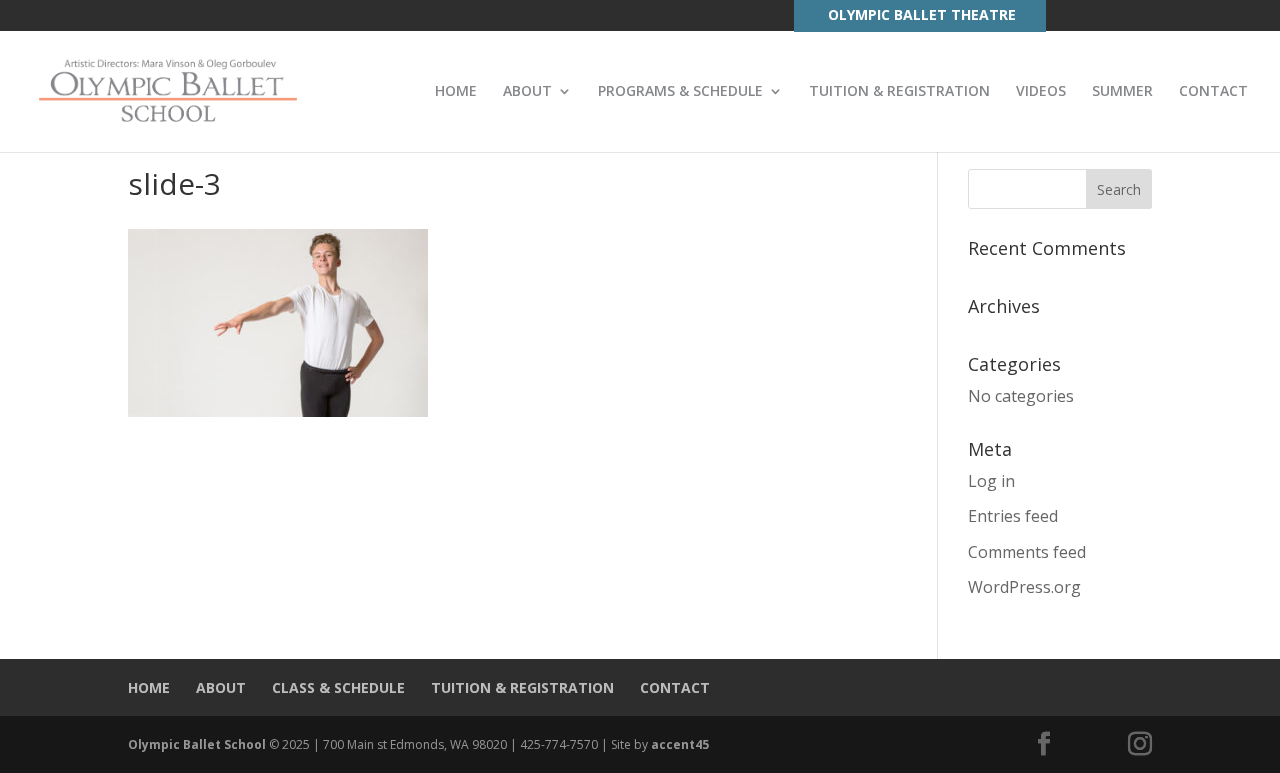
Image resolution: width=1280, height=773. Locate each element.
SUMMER (1122, 92)
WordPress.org (1024, 587)
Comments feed (1027, 552)
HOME (456, 92)
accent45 (680, 744)
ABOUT (527, 92)
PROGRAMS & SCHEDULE (680, 92)
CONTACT (1213, 92)
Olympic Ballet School (197, 744)
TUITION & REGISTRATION (899, 92)
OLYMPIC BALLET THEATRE (922, 14)
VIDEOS (1041, 92)
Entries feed (1013, 516)
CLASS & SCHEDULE (338, 687)
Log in (991, 481)
